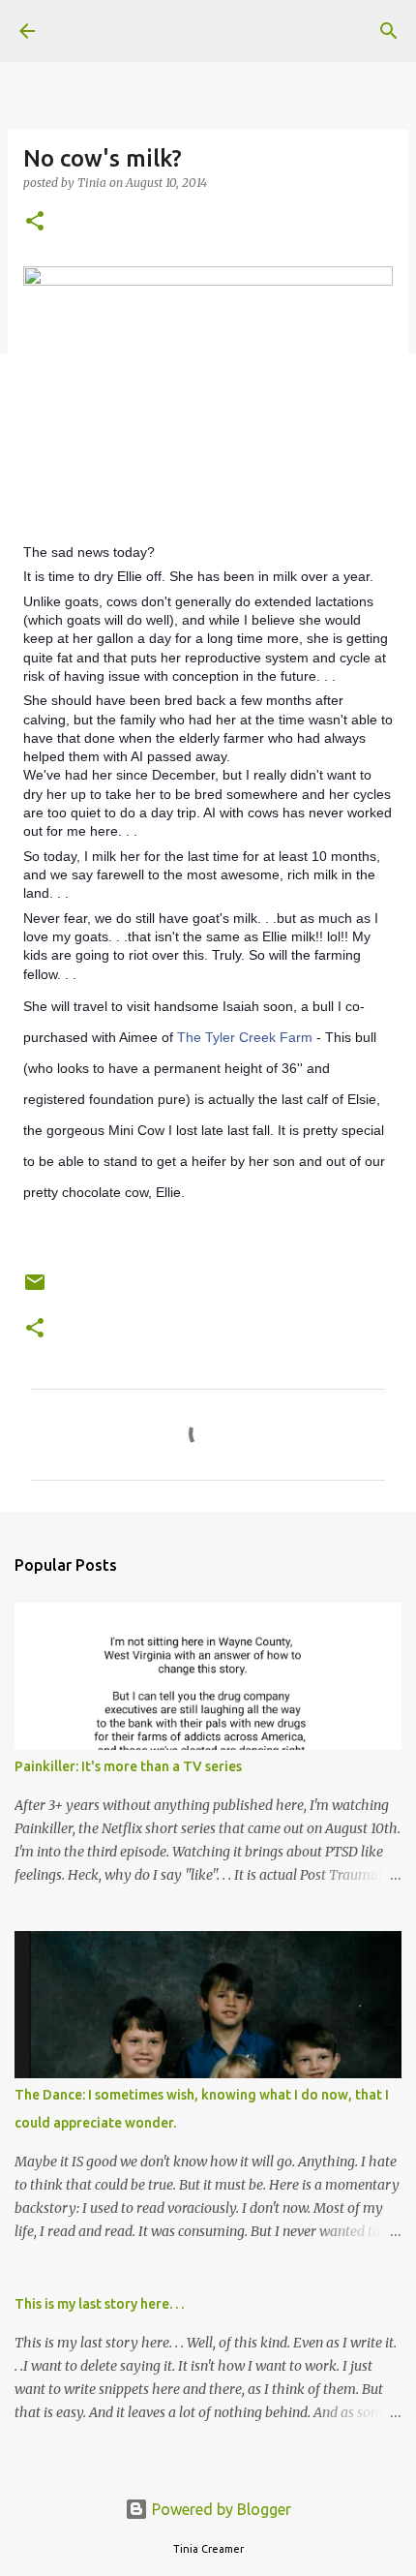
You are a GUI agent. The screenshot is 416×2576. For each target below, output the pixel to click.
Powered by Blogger (220, 2509)
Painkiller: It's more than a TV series (128, 1766)
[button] (35, 222)
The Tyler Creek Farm (245, 1037)
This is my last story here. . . (99, 2304)
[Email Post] (35, 1289)
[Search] (389, 31)
